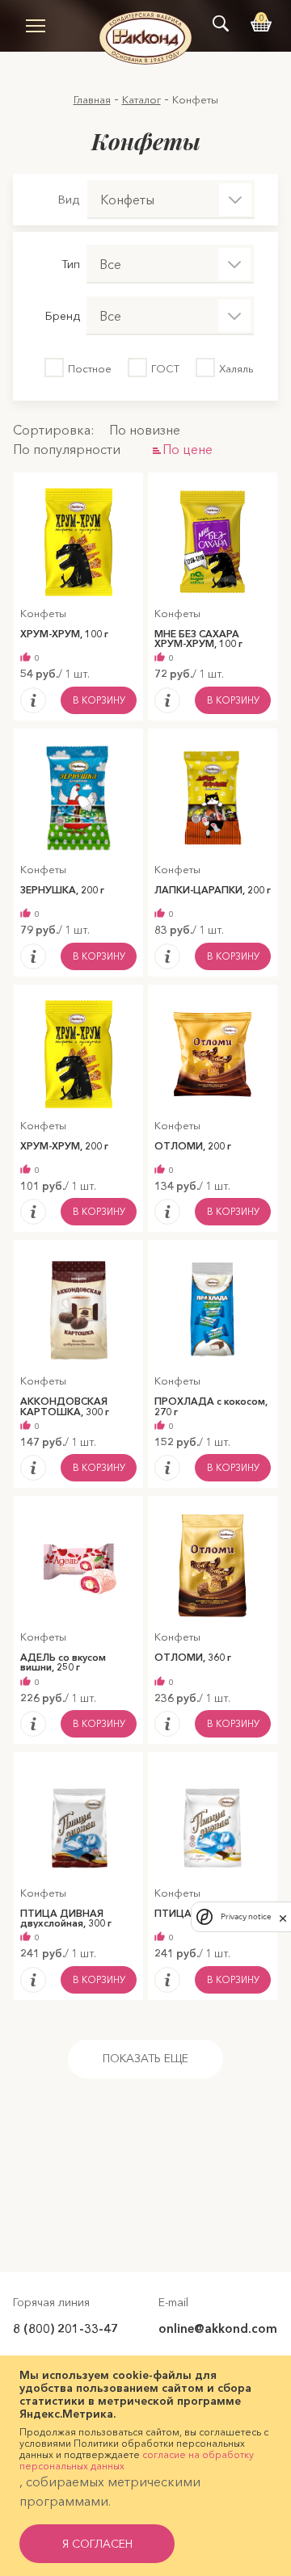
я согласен (97, 2544)
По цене (188, 449)
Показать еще (145, 2058)
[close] (283, 1917)
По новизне (145, 430)
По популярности (67, 449)
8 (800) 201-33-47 (65, 2328)
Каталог (141, 99)
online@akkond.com (218, 2328)
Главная (92, 99)
